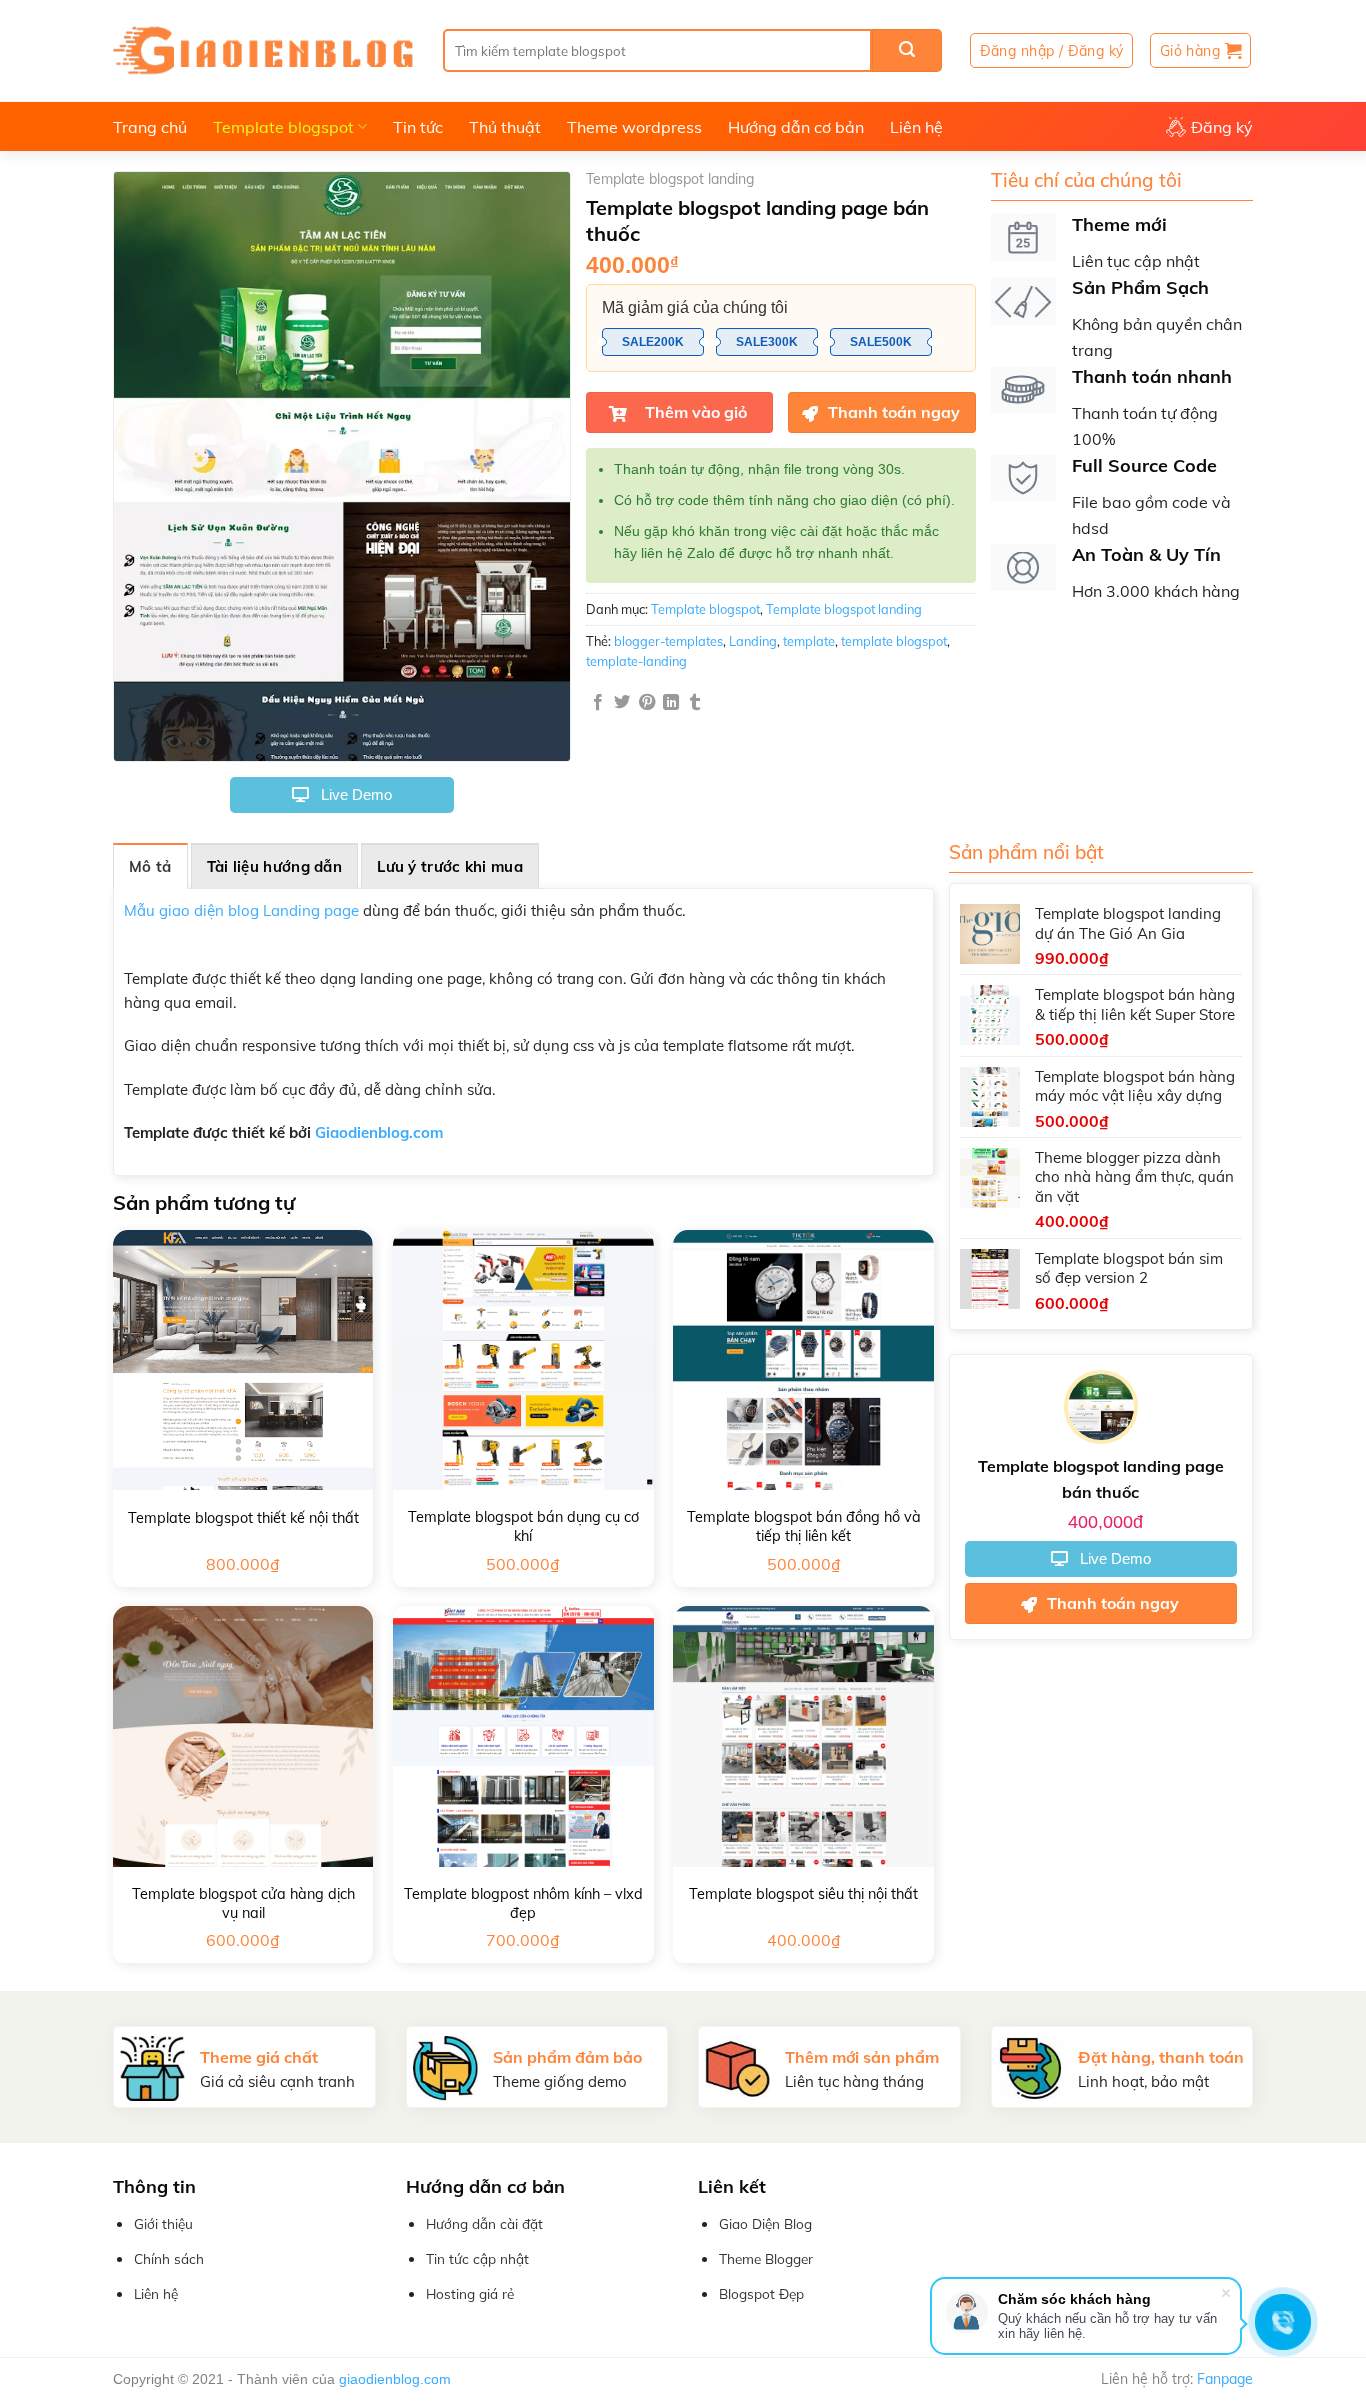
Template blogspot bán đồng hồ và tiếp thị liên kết (804, 1526)
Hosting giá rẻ (470, 2293)
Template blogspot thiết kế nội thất (243, 1518)
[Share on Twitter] (622, 703)
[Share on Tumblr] (695, 703)
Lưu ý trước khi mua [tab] (450, 866)
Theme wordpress (634, 127)
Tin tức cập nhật (477, 2258)
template (809, 641)
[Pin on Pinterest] (647, 703)
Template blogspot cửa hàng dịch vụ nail (243, 1903)
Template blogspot (283, 127)
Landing (753, 641)
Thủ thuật (505, 127)
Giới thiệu (163, 2223)
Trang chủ (150, 127)
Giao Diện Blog (765, 2223)
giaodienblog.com (395, 2379)
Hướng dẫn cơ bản (796, 127)
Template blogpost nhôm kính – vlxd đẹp (523, 1903)
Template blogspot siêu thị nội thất (803, 1894)
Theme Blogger (766, 2258)
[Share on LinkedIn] (671, 703)
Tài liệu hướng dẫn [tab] (274, 866)
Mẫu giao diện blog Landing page (241, 910)
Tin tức (418, 127)
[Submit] (907, 50)
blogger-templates (668, 641)
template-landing (636, 661)
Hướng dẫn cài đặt (484, 2223)
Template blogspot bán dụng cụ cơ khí (523, 1526)
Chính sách (169, 2258)
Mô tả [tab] (150, 866)
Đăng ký (1222, 127)
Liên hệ (916, 127)
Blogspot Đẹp (761, 2293)
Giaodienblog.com (379, 1132)
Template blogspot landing (670, 179)
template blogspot (894, 641)
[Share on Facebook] (598, 703)
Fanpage (1225, 2379)
